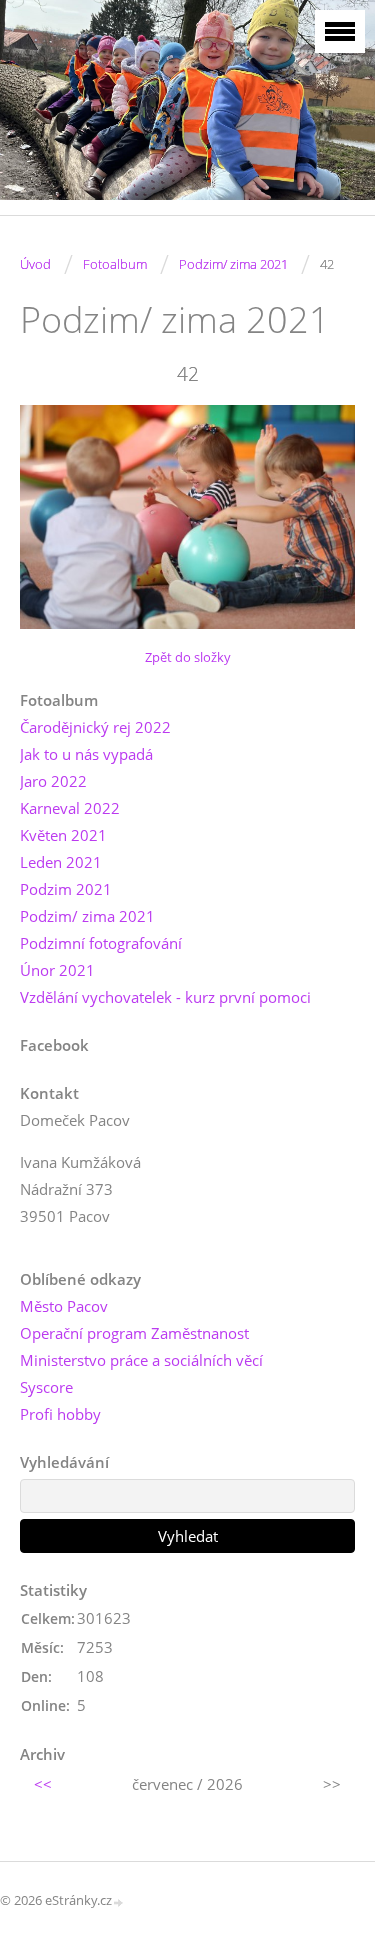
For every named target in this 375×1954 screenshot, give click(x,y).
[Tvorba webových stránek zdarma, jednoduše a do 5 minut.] (119, 1901)
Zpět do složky (188, 657)
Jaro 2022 (53, 781)
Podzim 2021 (66, 889)
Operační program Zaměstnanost (134, 1333)
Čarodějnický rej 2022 (95, 727)
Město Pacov (64, 1306)
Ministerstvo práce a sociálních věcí (141, 1360)
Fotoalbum (115, 264)
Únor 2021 (57, 970)
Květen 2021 (63, 835)
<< (43, 1784)
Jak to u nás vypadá (86, 754)
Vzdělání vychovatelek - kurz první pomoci (165, 997)
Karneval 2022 (70, 808)
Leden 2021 (61, 862)
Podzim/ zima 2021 (233, 264)
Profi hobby (60, 1414)
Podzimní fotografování (101, 943)
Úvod (35, 264)
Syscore (46, 1387)
